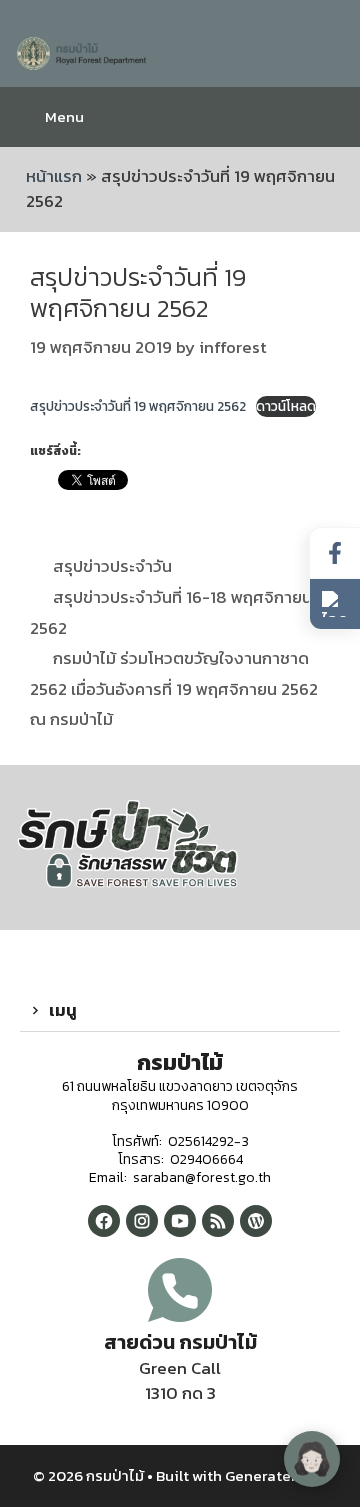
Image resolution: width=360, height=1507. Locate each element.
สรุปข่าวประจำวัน (112, 566)
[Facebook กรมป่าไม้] (104, 1221)
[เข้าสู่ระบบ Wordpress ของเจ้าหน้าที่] (256, 1221)
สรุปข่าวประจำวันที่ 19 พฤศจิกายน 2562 (138, 406)
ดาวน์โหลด (286, 406)
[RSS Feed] (218, 1221)
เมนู (63, 1010)
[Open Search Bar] (329, 117)
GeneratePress (276, 1475)
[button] (180, 1011)
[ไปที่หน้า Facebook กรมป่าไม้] (335, 553)
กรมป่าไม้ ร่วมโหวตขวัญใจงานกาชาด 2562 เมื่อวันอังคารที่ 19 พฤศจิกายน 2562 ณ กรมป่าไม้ (174, 688)
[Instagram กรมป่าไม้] (142, 1221)
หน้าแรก (54, 176)
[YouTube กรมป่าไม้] (180, 1221)
